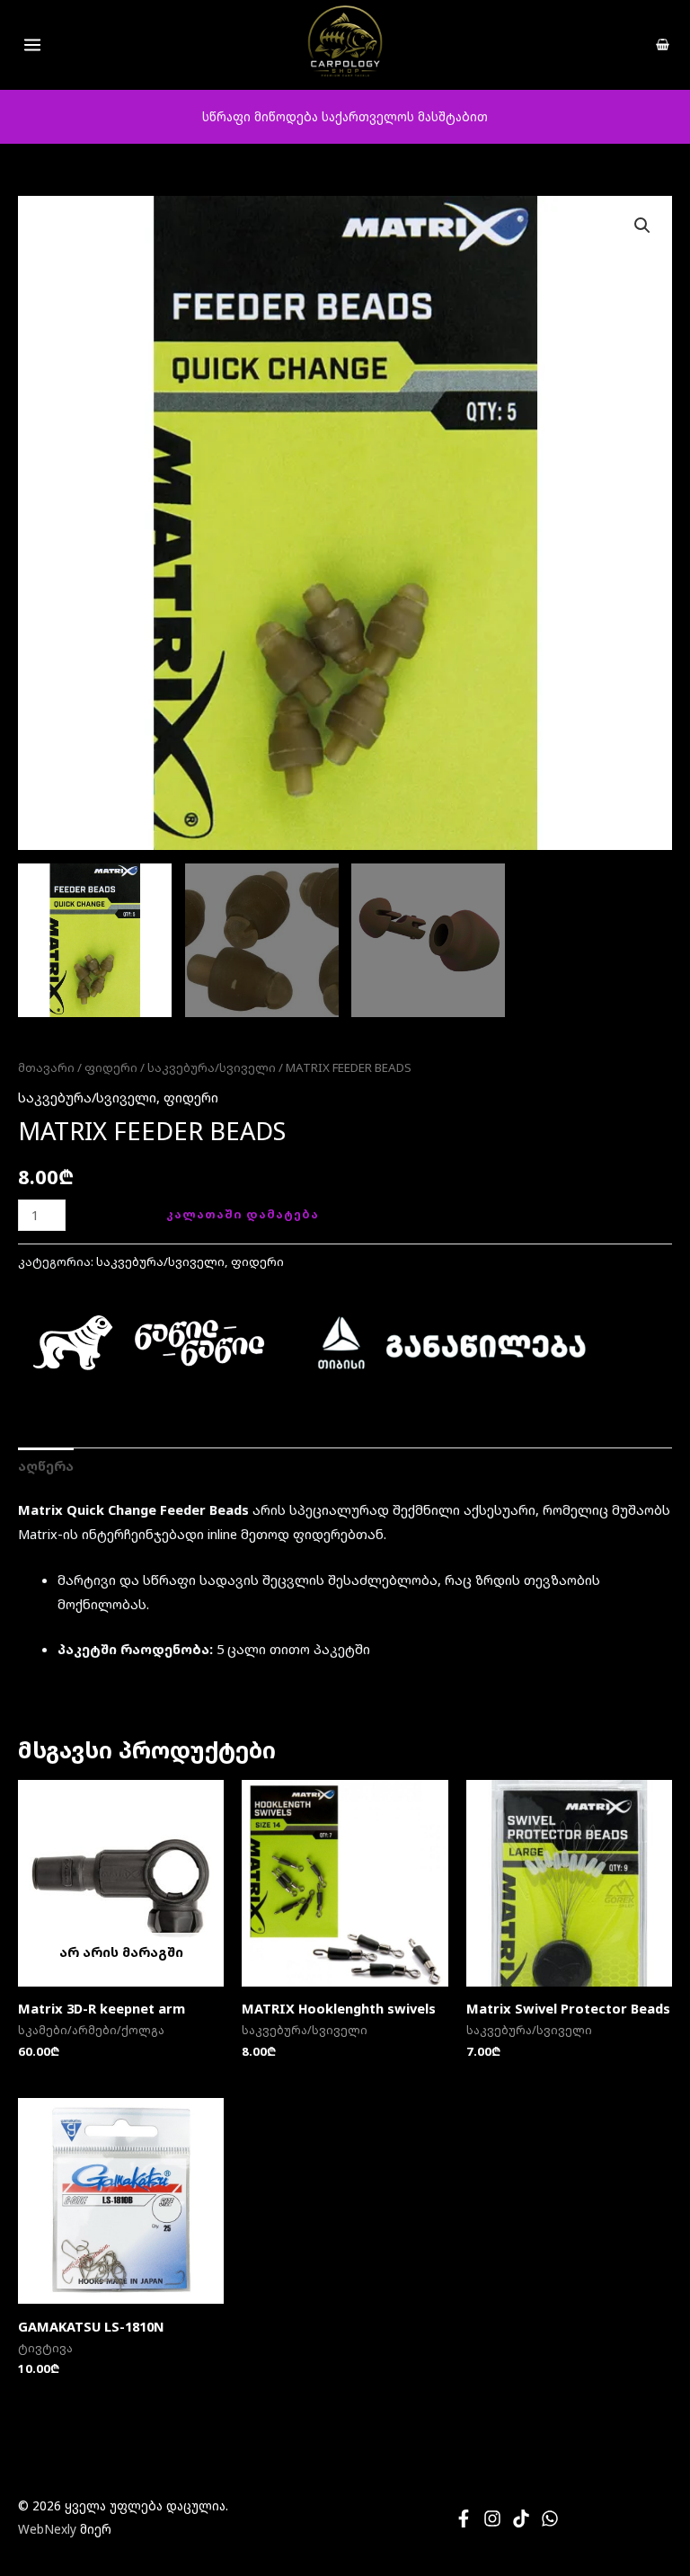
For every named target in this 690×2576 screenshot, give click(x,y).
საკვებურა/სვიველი (212, 1067)
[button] (642, 226)
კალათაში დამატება (243, 1214)
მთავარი (46, 1067)
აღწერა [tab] (46, 1465)
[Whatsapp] (550, 2518)
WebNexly (47, 2529)
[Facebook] (464, 2518)
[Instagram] (492, 2518)
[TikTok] (521, 2518)
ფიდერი (111, 1067)
